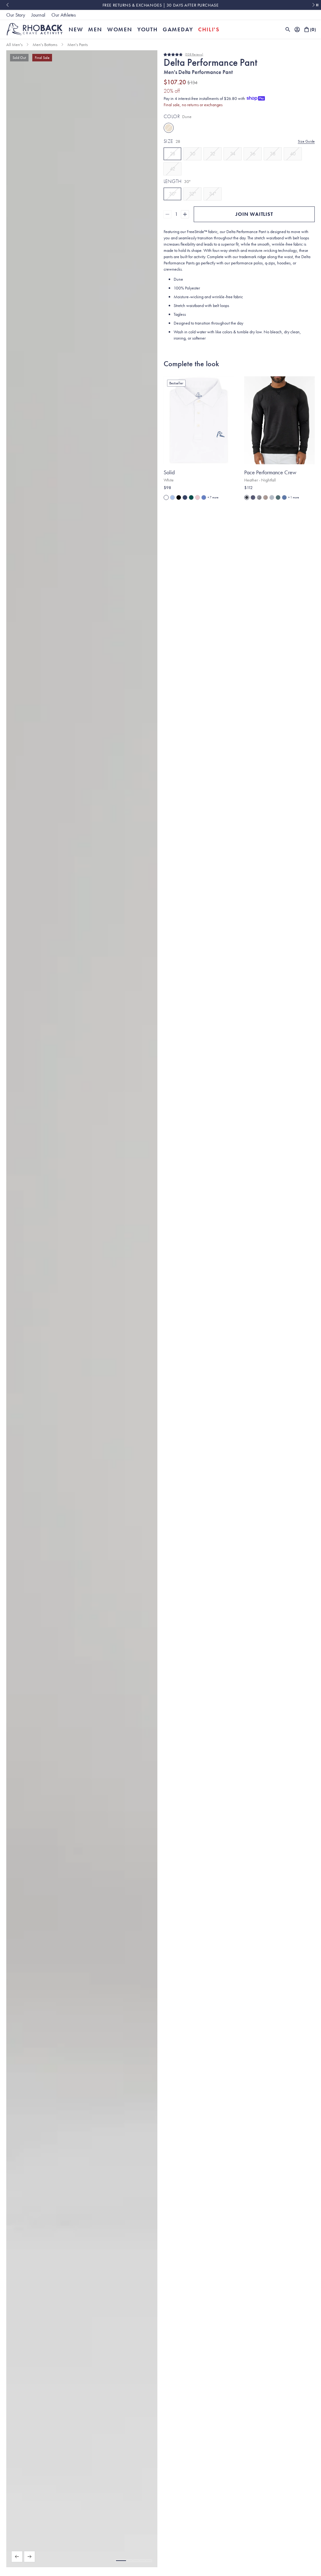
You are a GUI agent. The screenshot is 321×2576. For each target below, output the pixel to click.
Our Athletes (64, 15)
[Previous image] (17, 2557)
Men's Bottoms (45, 44)
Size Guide (306, 141)
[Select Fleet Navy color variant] (185, 497)
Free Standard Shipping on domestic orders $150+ (211, 5)
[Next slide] (314, 5)
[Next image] (29, 2557)
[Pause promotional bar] (317, 5)
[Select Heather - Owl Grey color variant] (259, 497)
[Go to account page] (297, 29)
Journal (38, 15)
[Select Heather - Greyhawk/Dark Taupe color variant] (266, 497)
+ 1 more (294, 497)
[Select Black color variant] (179, 497)
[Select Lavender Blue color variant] (204, 497)
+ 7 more (213, 497)
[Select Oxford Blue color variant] (172, 497)
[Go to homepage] (35, 29)
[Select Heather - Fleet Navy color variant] (253, 497)
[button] (121, 2561)
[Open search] (288, 29)
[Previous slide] (7, 5)
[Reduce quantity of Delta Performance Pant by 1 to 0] (167, 214)
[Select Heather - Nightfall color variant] (247, 497)
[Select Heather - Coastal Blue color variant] (284, 497)
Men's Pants (78, 44)
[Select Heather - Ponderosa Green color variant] (278, 497)
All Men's (14, 44)
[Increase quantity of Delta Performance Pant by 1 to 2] (185, 214)
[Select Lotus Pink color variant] (197, 497)
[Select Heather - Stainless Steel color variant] (272, 497)
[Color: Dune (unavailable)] (169, 128)
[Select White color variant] (166, 497)
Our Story (16, 15)
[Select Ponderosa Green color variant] (191, 497)
